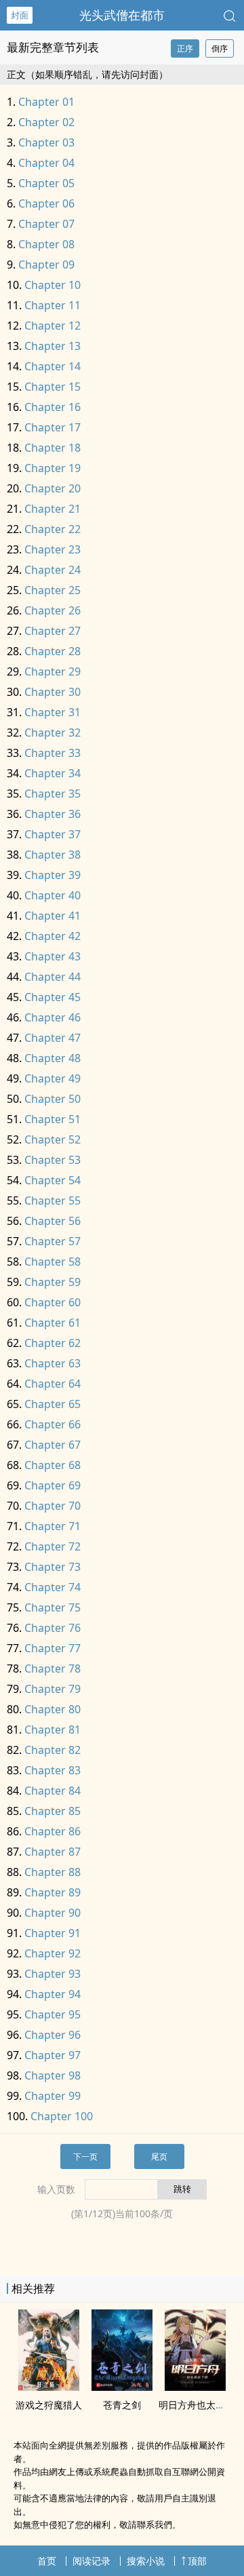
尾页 (159, 2157)
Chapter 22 (53, 529)
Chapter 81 (53, 1730)
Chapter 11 (53, 305)
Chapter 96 (53, 2035)
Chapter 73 (53, 1567)
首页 (47, 2561)
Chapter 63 (53, 1363)
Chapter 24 (53, 570)
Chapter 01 (46, 102)
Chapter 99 (53, 2096)
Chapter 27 (53, 631)
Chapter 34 (53, 773)
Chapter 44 (53, 977)
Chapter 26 (53, 610)
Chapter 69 (53, 1485)
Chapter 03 (46, 142)
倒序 (220, 48)
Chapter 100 (62, 2116)
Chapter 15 (53, 387)
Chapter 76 (53, 1628)
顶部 (197, 2561)
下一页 (85, 2157)
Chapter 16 (53, 407)
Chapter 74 (53, 1587)
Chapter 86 (53, 1831)
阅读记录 (91, 2561)
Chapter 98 (53, 2075)
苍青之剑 (122, 2405)
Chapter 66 (53, 1424)
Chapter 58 (53, 1262)
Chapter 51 (53, 1119)
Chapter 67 (53, 1445)
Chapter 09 (46, 265)
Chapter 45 (53, 997)
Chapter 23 (53, 549)
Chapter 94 (53, 1994)
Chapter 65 (53, 1404)
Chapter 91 (53, 1933)
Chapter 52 (53, 1139)
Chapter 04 (46, 163)
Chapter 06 (46, 203)
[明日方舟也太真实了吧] (195, 2387)
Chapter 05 (46, 183)
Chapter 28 (53, 651)
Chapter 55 (53, 1201)
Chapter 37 (53, 834)
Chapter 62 (53, 1343)
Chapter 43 (53, 956)
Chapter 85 (53, 1811)
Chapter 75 (53, 1607)
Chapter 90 (53, 1913)
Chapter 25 (53, 590)
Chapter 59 (53, 1282)
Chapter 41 (53, 916)
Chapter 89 (53, 1892)
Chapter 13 (53, 346)
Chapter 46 (53, 1017)
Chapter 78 (53, 1668)
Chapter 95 (53, 2014)
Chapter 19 (53, 468)
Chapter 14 (53, 366)
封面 (20, 15)
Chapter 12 (53, 326)
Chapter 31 (53, 712)
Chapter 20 (53, 488)
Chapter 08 (46, 244)
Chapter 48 (53, 1058)
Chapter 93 (53, 1974)
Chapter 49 (53, 1078)
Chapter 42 (53, 936)
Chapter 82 (53, 1750)
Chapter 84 (53, 1791)
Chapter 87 (53, 1852)
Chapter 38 (53, 855)
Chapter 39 (53, 875)
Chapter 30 (53, 692)
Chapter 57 (53, 1241)
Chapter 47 (53, 1038)
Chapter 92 (53, 1953)
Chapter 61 (53, 1323)
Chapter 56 (53, 1221)
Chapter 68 (53, 1465)
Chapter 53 (53, 1160)
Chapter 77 (53, 1648)
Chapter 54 (53, 1180)
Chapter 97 (53, 2055)
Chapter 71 (53, 1526)
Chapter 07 (46, 224)
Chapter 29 (53, 671)
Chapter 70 (53, 1506)
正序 (185, 48)
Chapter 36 (53, 814)
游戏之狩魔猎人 (49, 2405)
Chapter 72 (53, 1546)
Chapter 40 (53, 895)
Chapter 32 (53, 733)
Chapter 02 (46, 122)
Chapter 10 (53, 285)
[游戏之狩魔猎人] (49, 2387)
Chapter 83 (53, 1770)
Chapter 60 (53, 1302)
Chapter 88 (53, 1872)
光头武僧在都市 (122, 15)
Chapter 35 (53, 794)
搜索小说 (146, 2561)
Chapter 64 (53, 1384)
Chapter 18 (53, 448)
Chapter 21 (53, 509)
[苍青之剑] (122, 2387)
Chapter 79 (53, 1689)
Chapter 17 (53, 427)
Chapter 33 (53, 753)
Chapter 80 (53, 1709)
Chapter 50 (53, 1099)
